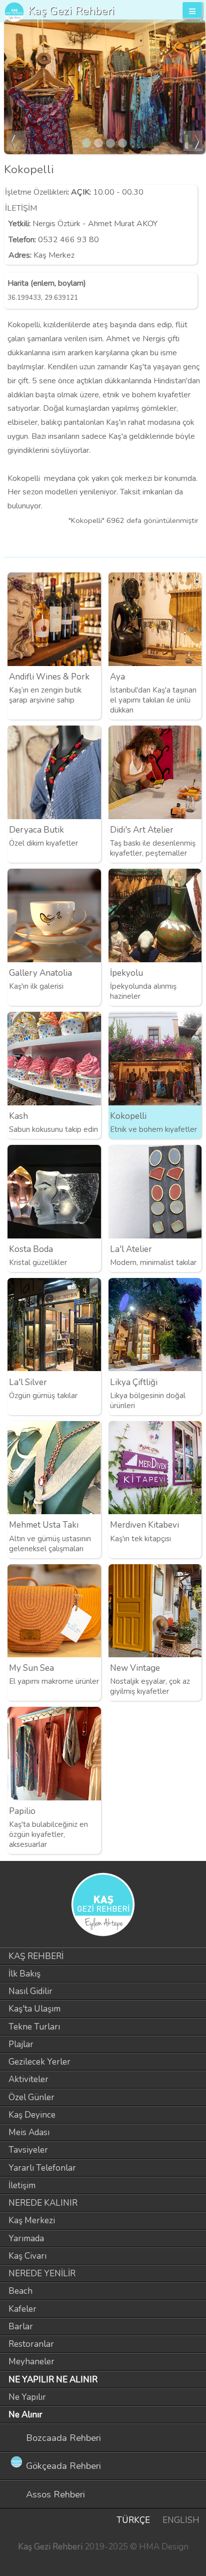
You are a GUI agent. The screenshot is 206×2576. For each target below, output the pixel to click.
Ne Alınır (25, 2415)
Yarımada (26, 2238)
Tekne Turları (34, 2027)
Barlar (21, 2327)
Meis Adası (29, 2132)
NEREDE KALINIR (43, 2203)
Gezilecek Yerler (39, 2062)
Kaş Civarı (27, 2256)
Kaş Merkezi (32, 2220)
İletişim (22, 2185)
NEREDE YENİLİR (42, 2274)
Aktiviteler (28, 2079)
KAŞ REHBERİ (36, 1956)
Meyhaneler (31, 2362)
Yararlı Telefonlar (42, 2168)
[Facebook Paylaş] (195, 541)
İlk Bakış (24, 1974)
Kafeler (22, 2309)
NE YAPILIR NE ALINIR (53, 2380)
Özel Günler (31, 2097)
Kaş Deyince (32, 2115)
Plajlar (21, 2044)
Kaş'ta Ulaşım (34, 2009)
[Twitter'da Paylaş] (178, 541)
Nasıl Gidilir (30, 1991)
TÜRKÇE (133, 2520)
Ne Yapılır (27, 2397)
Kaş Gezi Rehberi (71, 11)
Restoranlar (31, 2344)
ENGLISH (181, 2520)
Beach (20, 2291)
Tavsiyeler (28, 2150)
